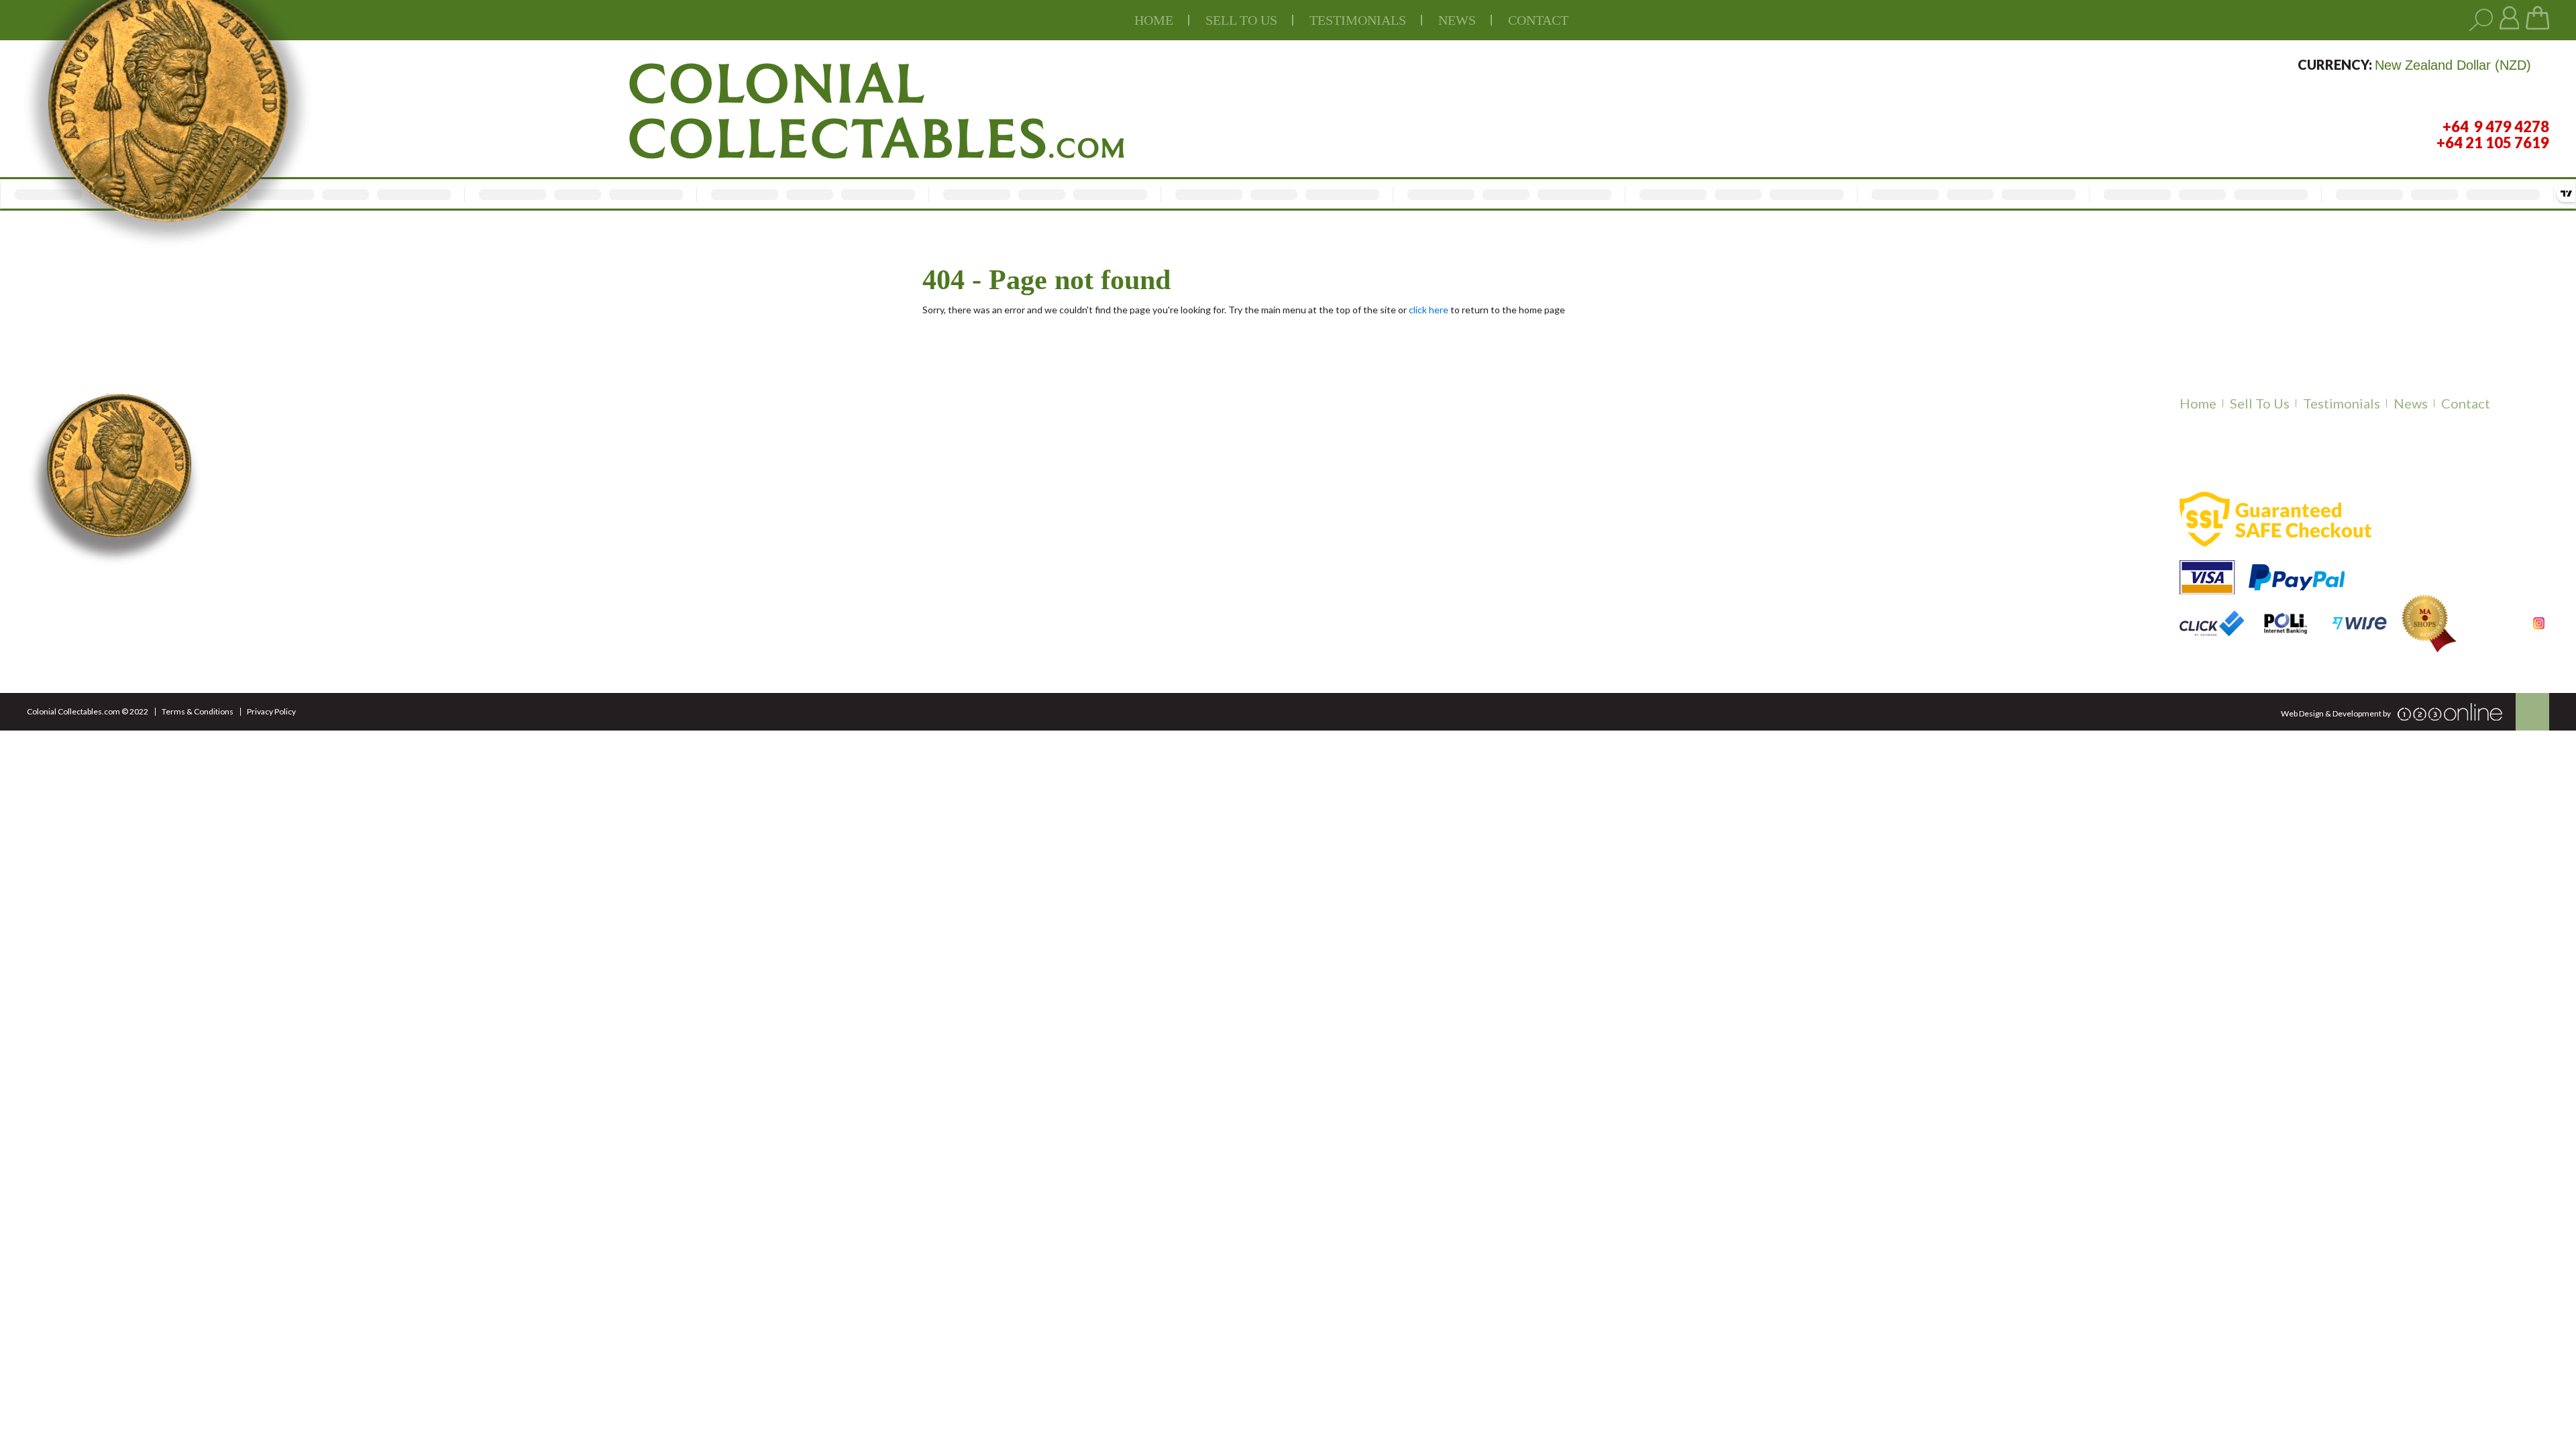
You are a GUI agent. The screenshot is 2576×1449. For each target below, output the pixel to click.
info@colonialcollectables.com (547, 618)
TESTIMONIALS (1358, 20)
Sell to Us (2260, 403)
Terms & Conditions (198, 711)
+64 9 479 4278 (493, 572)
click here (1429, 310)
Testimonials (2342, 403)
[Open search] (2481, 20)
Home (1154, 20)
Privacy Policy (271, 711)
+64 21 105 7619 (496, 589)
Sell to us (1241, 20)
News (1457, 20)
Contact (1538, 20)
